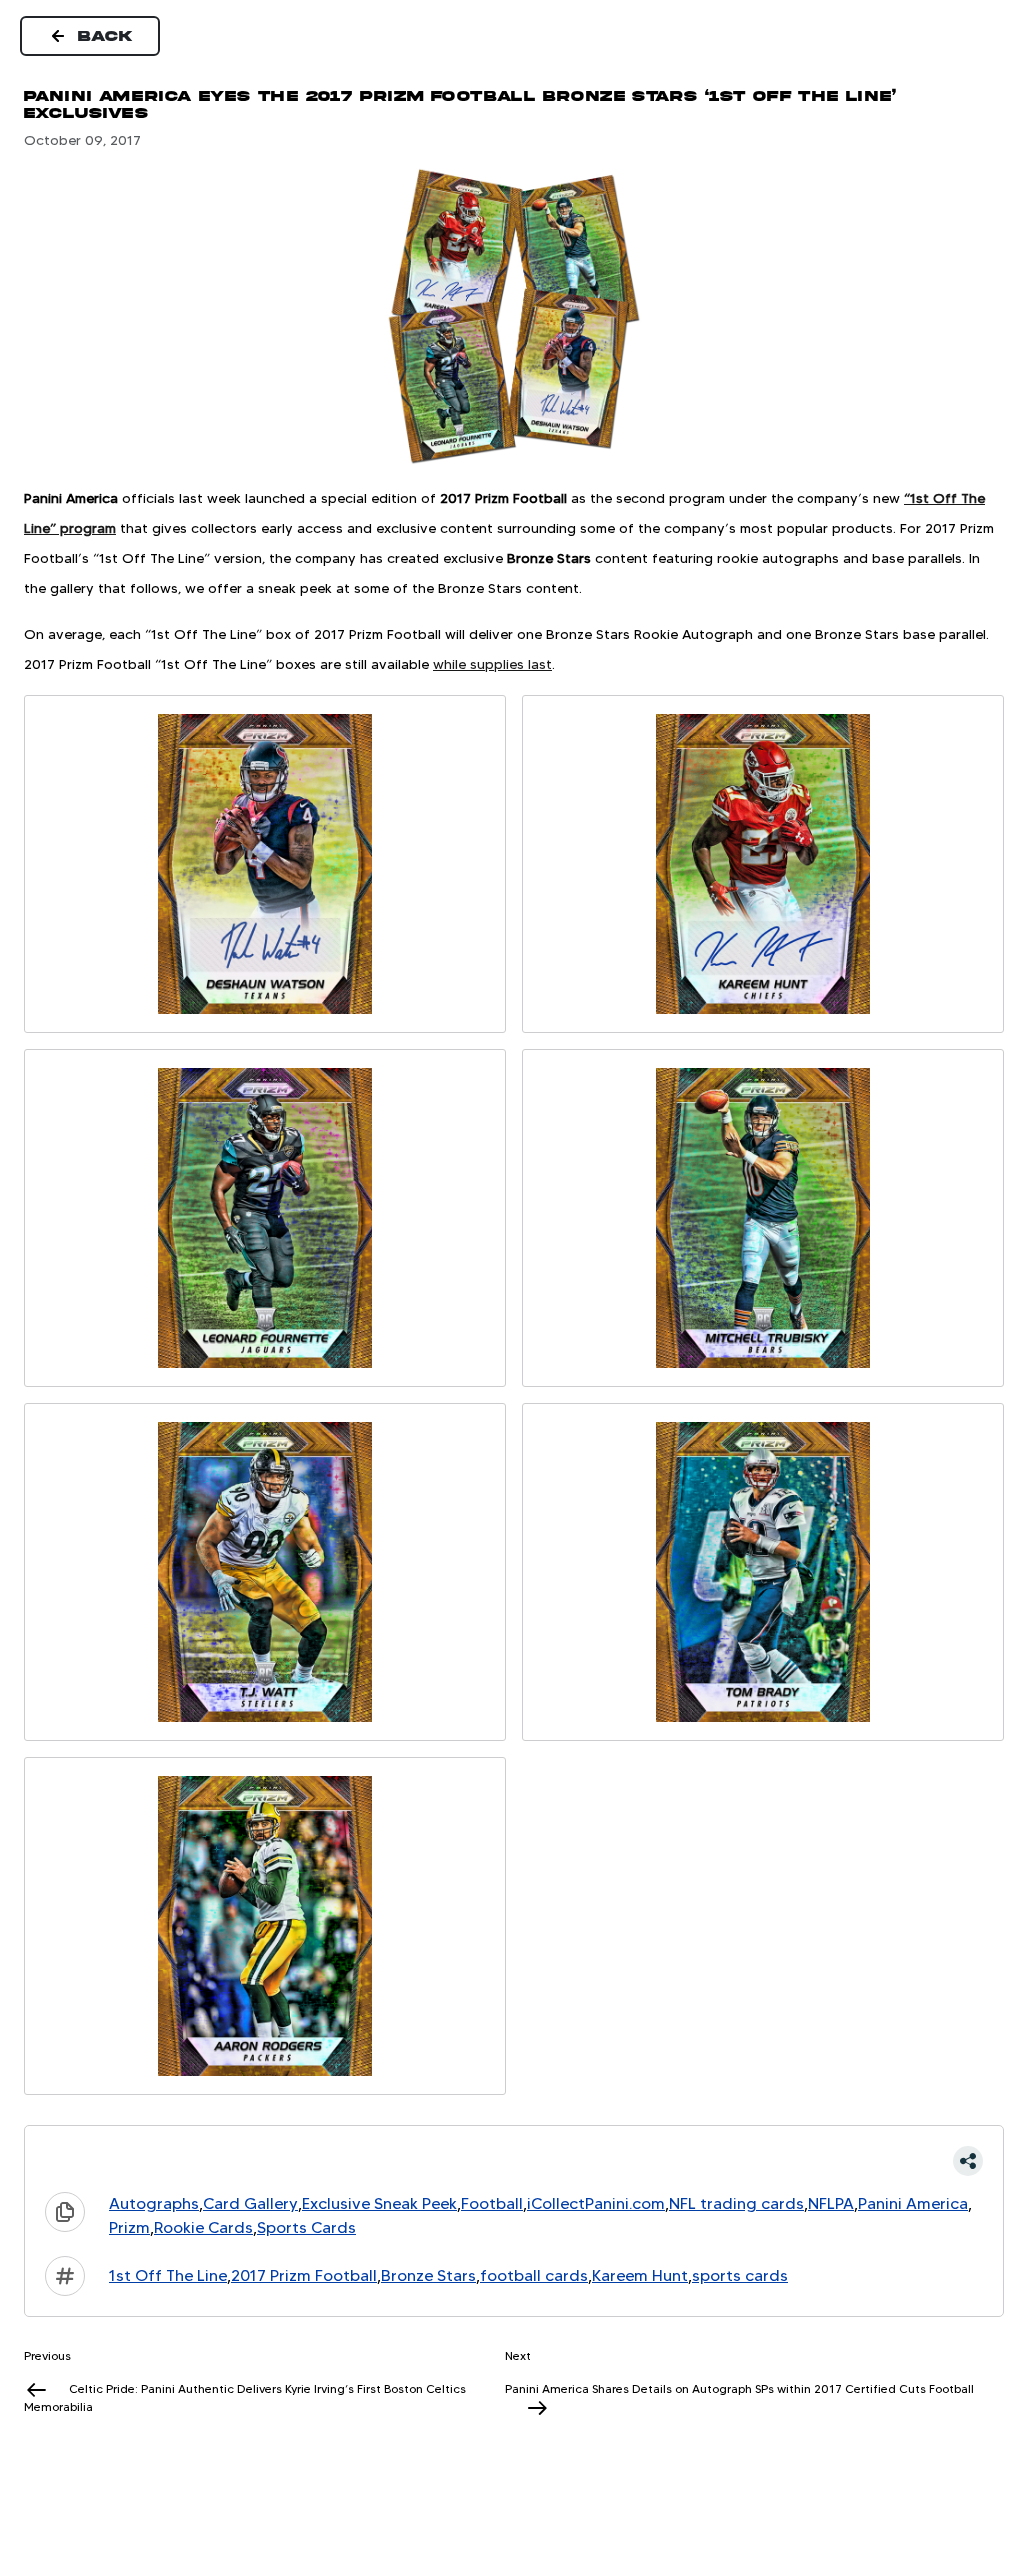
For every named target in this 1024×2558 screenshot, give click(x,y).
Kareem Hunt (640, 2275)
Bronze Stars (428, 2275)
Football (492, 2203)
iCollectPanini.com (596, 2203)
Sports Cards (306, 2227)
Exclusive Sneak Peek (379, 2203)
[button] (514, 2161)
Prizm (129, 2227)
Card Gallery (250, 2203)
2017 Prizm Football (304, 2275)
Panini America (913, 2203)
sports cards (740, 2275)
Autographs (154, 2203)
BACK (106, 36)
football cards (534, 2275)
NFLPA (831, 2203)
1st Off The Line (168, 2275)
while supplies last (492, 664)
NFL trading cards (736, 2203)
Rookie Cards (203, 2227)
